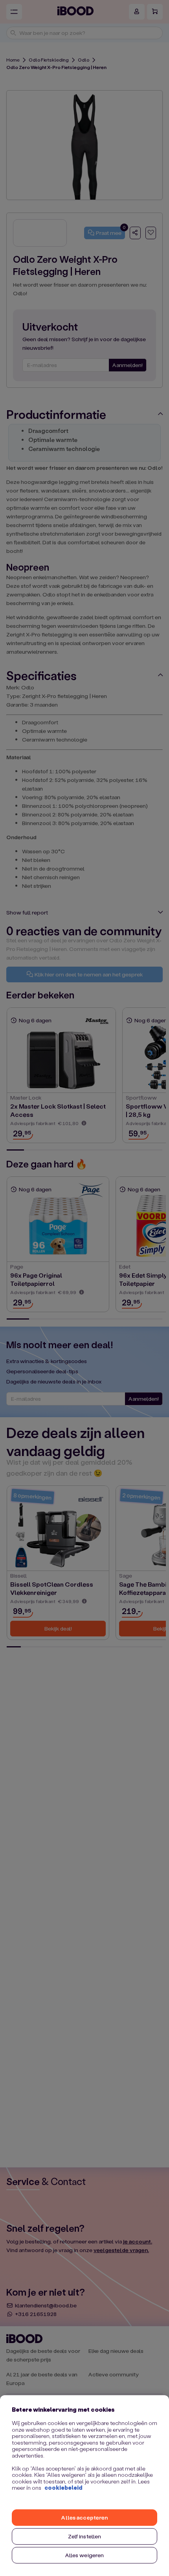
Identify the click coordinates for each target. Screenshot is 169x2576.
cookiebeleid (63, 2488)
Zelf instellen (85, 2536)
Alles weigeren (85, 2555)
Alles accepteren (84, 2517)
